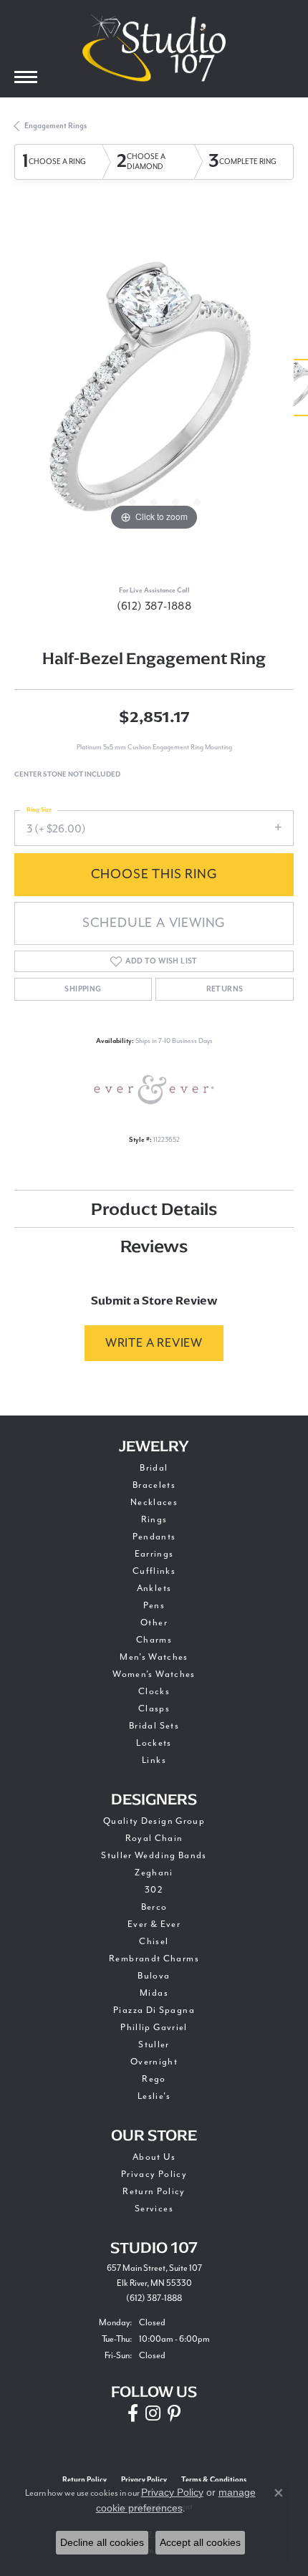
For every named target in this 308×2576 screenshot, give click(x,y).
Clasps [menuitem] (154, 1708)
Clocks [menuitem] (154, 1691)
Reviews (154, 1246)
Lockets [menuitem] (154, 1743)
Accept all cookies (200, 2542)
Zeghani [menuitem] (154, 1873)
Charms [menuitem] (154, 1640)
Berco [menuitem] (154, 1907)
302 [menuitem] (154, 1890)
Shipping (83, 989)
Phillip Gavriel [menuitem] (154, 2027)
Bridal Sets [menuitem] (154, 1726)
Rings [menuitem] (154, 1519)
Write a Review (154, 1343)
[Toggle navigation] (26, 77)
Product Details (154, 1209)
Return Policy (154, 2191)
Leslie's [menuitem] (154, 2096)
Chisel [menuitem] (154, 1941)
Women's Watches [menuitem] (154, 1674)
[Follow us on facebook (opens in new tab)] (133, 2413)
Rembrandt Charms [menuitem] (154, 1959)
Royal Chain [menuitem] (154, 1838)
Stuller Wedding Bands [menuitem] (154, 1855)
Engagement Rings (56, 126)
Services (154, 2209)
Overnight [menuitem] (154, 2062)
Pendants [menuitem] (154, 1537)
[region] (154, 395)
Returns (225, 989)
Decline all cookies (102, 2542)
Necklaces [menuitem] (154, 1502)
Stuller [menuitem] (154, 2044)
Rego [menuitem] (154, 2079)
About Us (154, 2157)
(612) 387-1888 (154, 606)
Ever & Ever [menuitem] (154, 1924)
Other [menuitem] (154, 1623)
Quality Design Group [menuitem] (154, 1821)
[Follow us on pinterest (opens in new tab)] (174, 2413)
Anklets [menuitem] (154, 1588)
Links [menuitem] (154, 1760)
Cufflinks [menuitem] (154, 1571)
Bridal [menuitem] (154, 1468)
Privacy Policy (154, 2174)
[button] (111, 502)
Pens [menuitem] (154, 1605)
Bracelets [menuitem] (154, 1485)
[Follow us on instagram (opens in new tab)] (153, 2413)
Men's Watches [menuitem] (154, 1657)
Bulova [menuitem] (154, 1976)
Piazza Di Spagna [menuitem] (154, 2010)
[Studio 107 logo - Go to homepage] (154, 48)
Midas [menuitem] (154, 1993)
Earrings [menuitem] (154, 1554)
